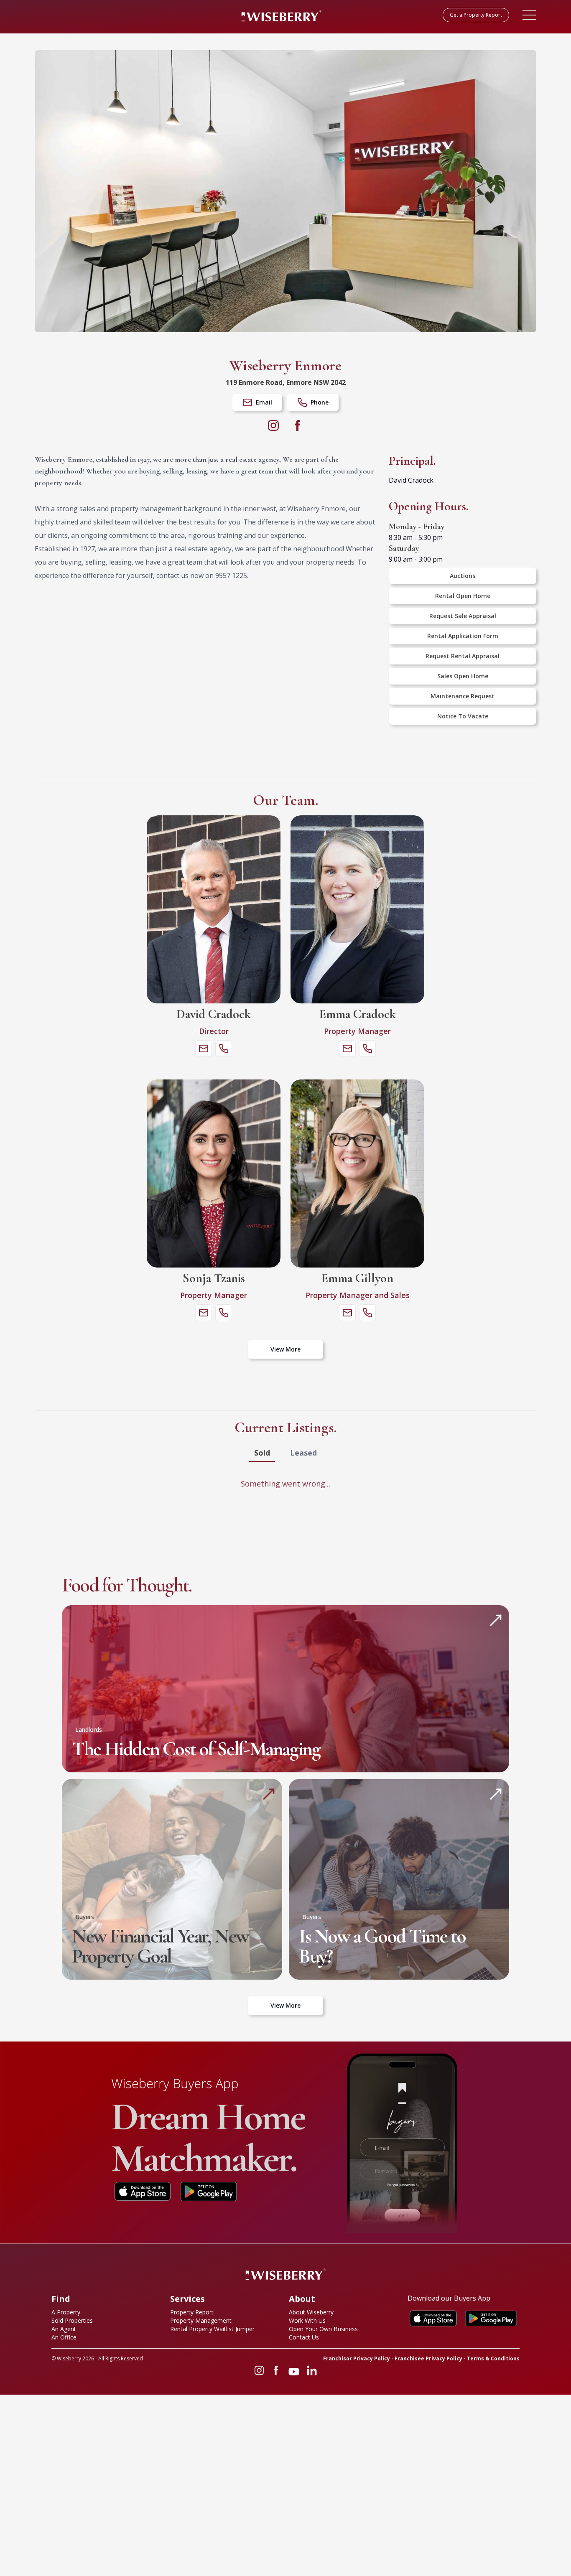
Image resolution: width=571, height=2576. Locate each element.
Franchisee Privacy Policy (428, 2359)
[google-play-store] (209, 2192)
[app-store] (143, 2192)
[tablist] (285, 1453)
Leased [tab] (303, 1453)
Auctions (463, 576)
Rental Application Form (463, 636)
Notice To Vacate (463, 716)
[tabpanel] (285, 1484)
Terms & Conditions (493, 2359)
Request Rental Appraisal (463, 656)
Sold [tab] (262, 1453)
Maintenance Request (463, 696)
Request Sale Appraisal (463, 616)
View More (285, 1349)
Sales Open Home (463, 676)
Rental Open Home (463, 596)
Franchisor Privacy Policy (357, 2359)
